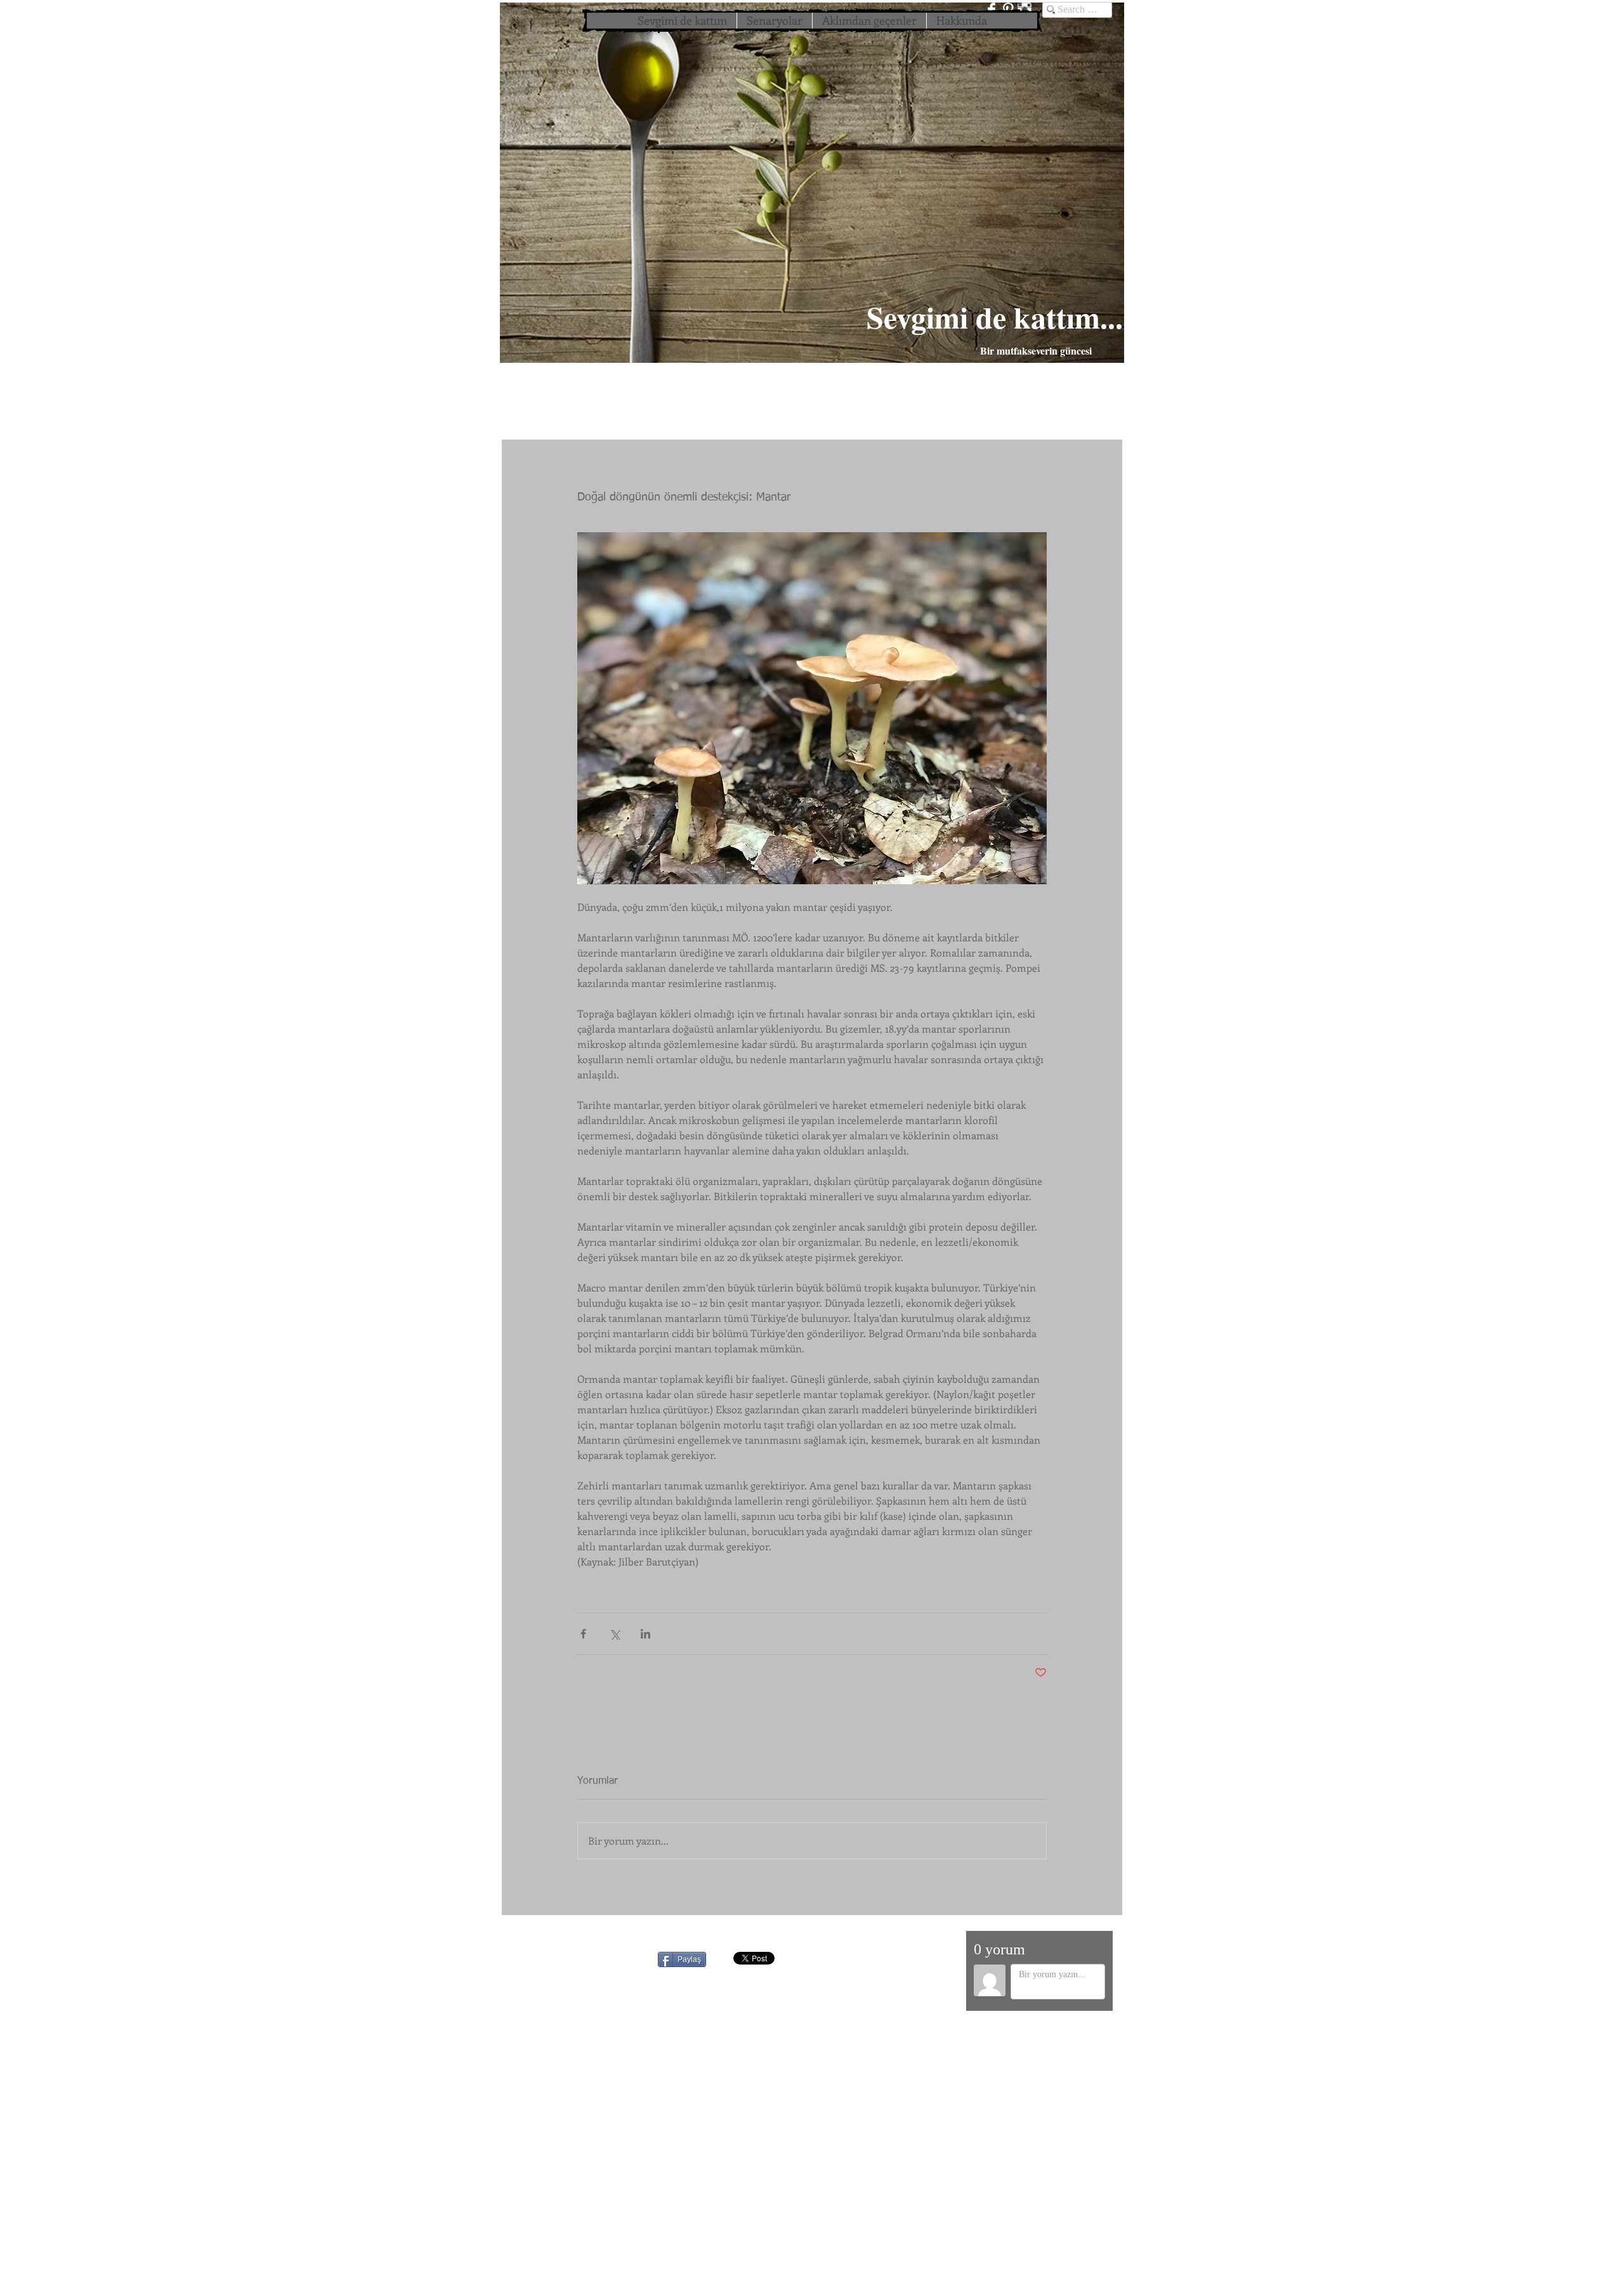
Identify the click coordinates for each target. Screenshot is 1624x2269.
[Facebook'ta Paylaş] (583, 1634)
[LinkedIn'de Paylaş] (645, 1634)
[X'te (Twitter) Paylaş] (614, 1634)
